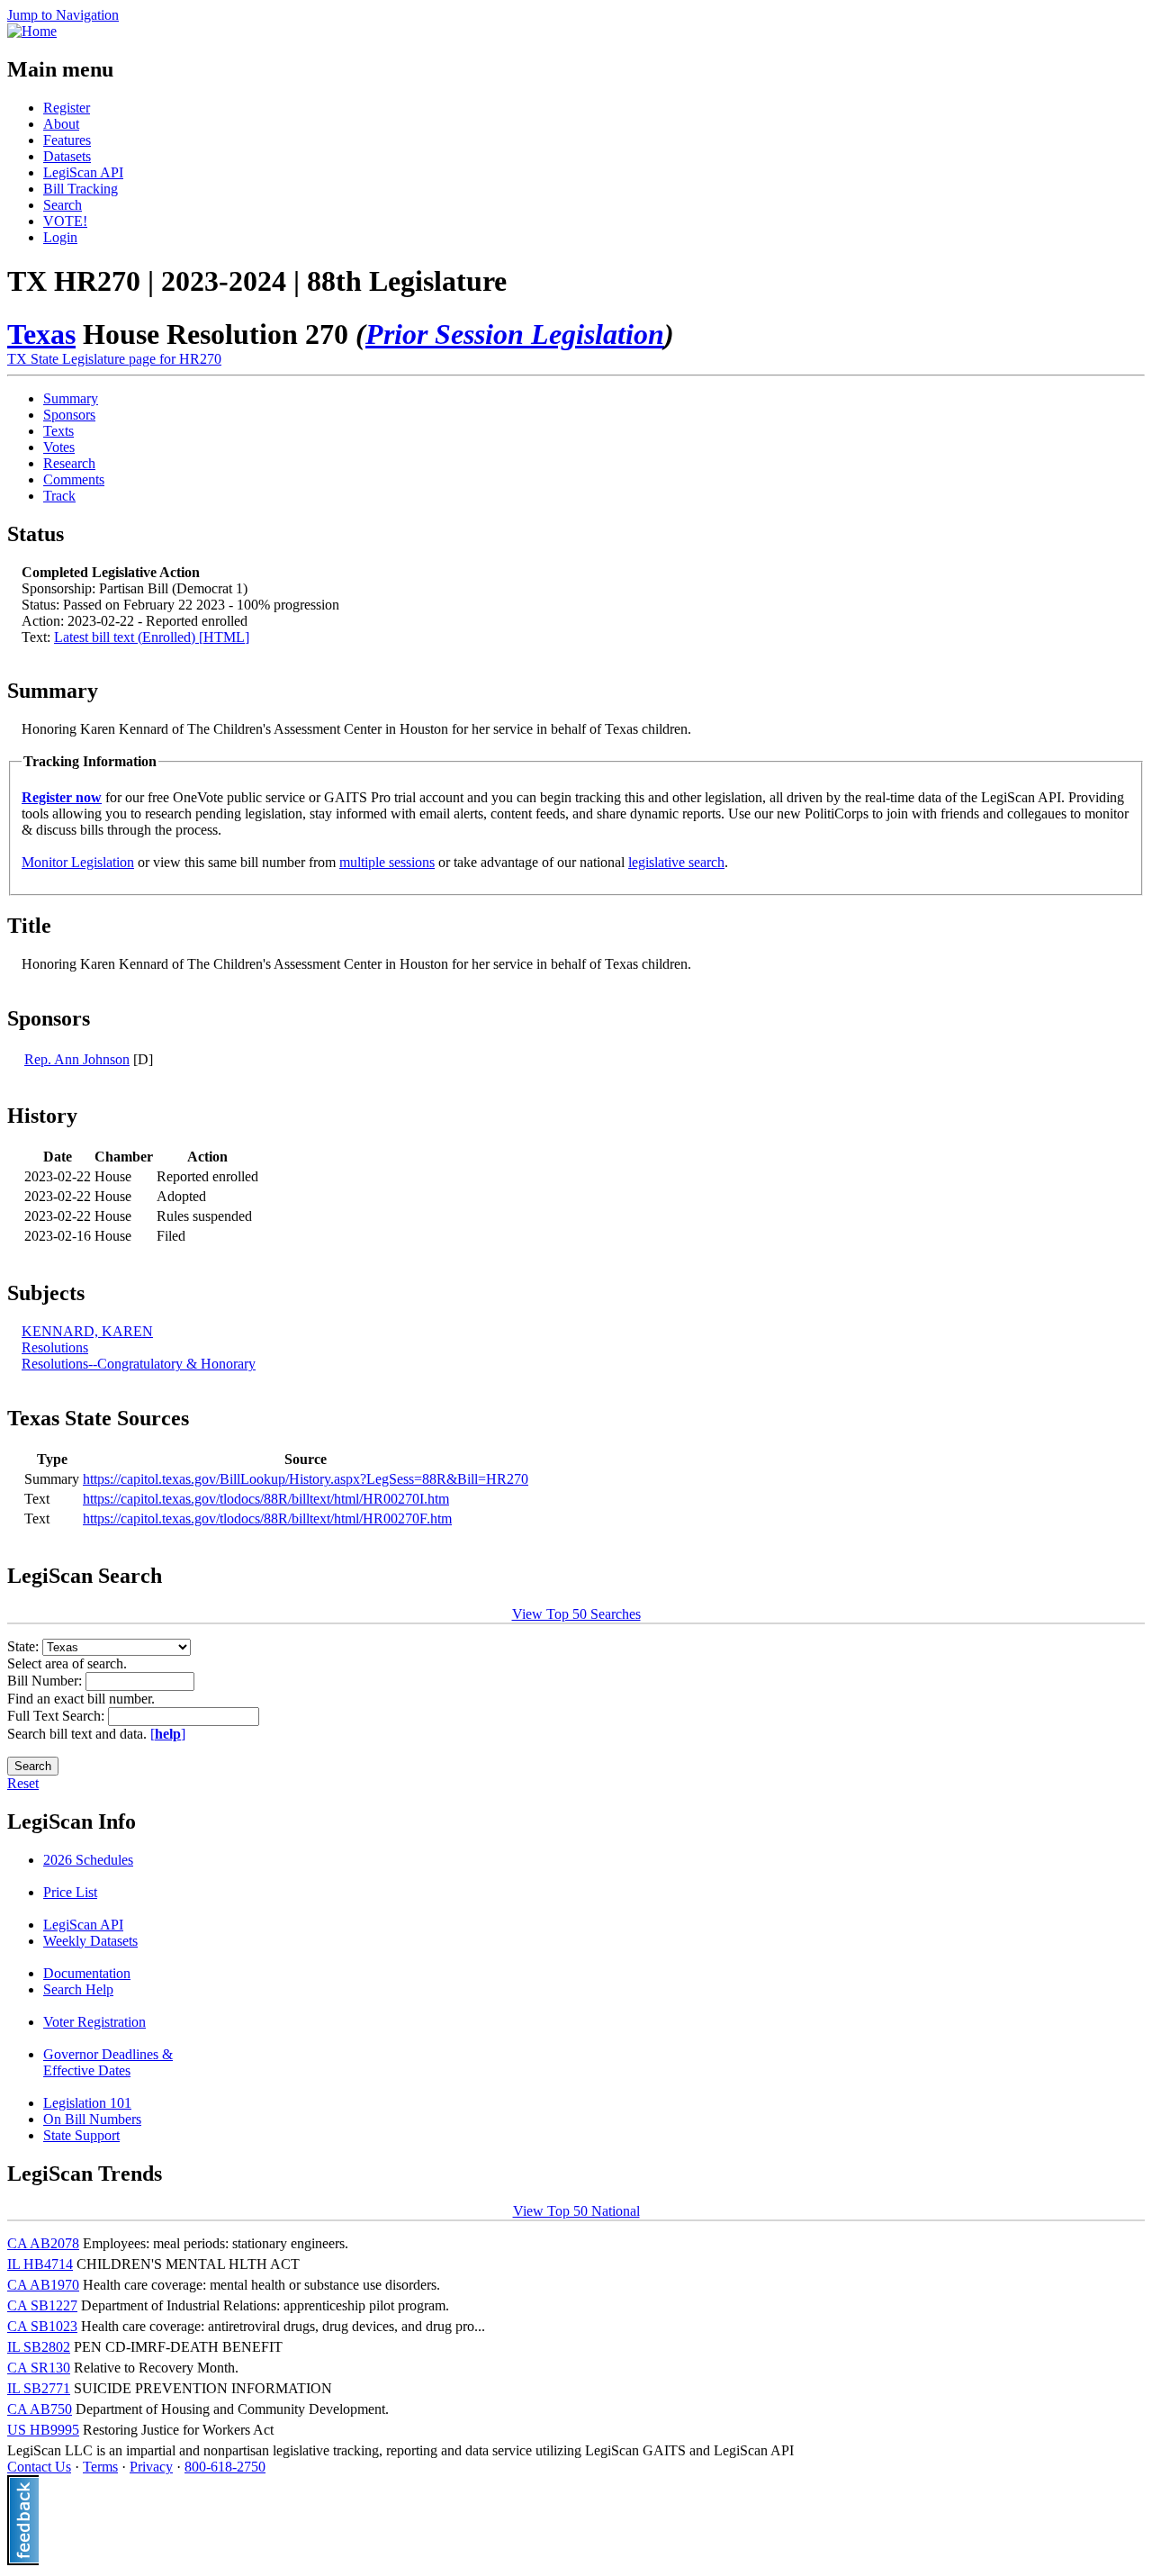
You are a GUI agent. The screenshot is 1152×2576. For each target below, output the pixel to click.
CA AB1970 (43, 2285)
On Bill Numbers (92, 2119)
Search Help (78, 1989)
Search (63, 205)
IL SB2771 (39, 2388)
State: (25, 1646)
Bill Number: (46, 1681)
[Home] (32, 31)
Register (67, 108)
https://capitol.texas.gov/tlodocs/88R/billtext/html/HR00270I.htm (266, 1499)
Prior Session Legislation (515, 334)
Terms (100, 2467)
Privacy (151, 2467)
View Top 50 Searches (576, 1614)
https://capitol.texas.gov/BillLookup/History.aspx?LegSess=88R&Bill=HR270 (306, 1479)
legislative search (676, 862)
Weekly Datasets (90, 1941)
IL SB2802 (39, 2347)
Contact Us (39, 2467)
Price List (70, 1892)
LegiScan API (83, 172)
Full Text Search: (58, 1716)
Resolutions (55, 1347)
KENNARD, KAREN (87, 1331)
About (61, 124)
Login (60, 237)
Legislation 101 (87, 2103)
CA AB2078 (43, 2243)
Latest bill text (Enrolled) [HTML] (152, 637)
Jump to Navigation (63, 15)
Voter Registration (94, 2022)
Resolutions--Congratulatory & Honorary (139, 1364)
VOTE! (65, 221)
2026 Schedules (88, 1860)
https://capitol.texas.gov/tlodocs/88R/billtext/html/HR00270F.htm (267, 1518)
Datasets (67, 156)
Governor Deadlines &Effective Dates (108, 2062)
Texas (41, 334)
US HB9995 (43, 2430)
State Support (81, 2135)
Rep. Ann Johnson (77, 1059)
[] (168, 1734)
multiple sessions (387, 862)
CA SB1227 (42, 2305)
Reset (23, 1783)
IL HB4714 (40, 2264)
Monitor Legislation (78, 862)
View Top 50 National (576, 2211)
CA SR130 (39, 2368)
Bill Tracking (81, 189)
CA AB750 (40, 2409)
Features (67, 140)
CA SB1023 (42, 2326)
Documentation (87, 1973)
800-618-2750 (225, 2467)
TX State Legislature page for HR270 (114, 359)
